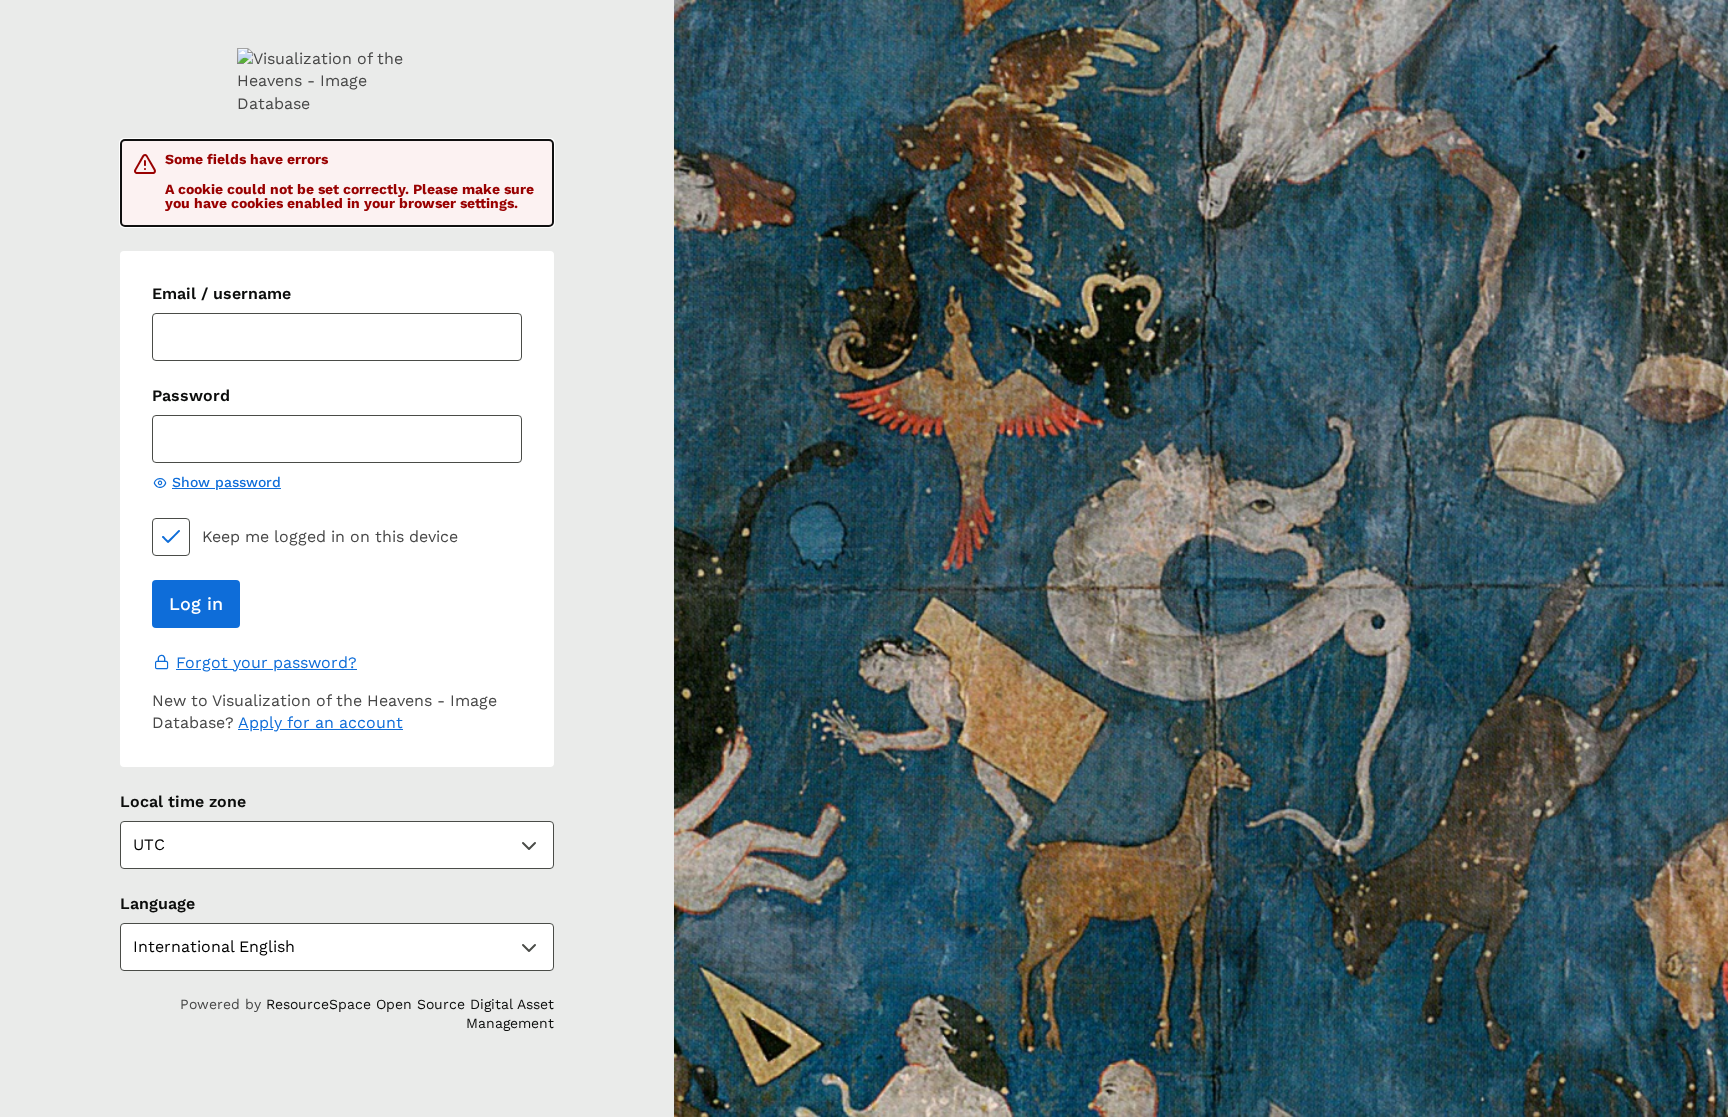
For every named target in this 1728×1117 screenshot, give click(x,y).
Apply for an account (320, 722)
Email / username (221, 293)
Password (191, 395)
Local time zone (183, 801)
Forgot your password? (266, 662)
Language (157, 903)
